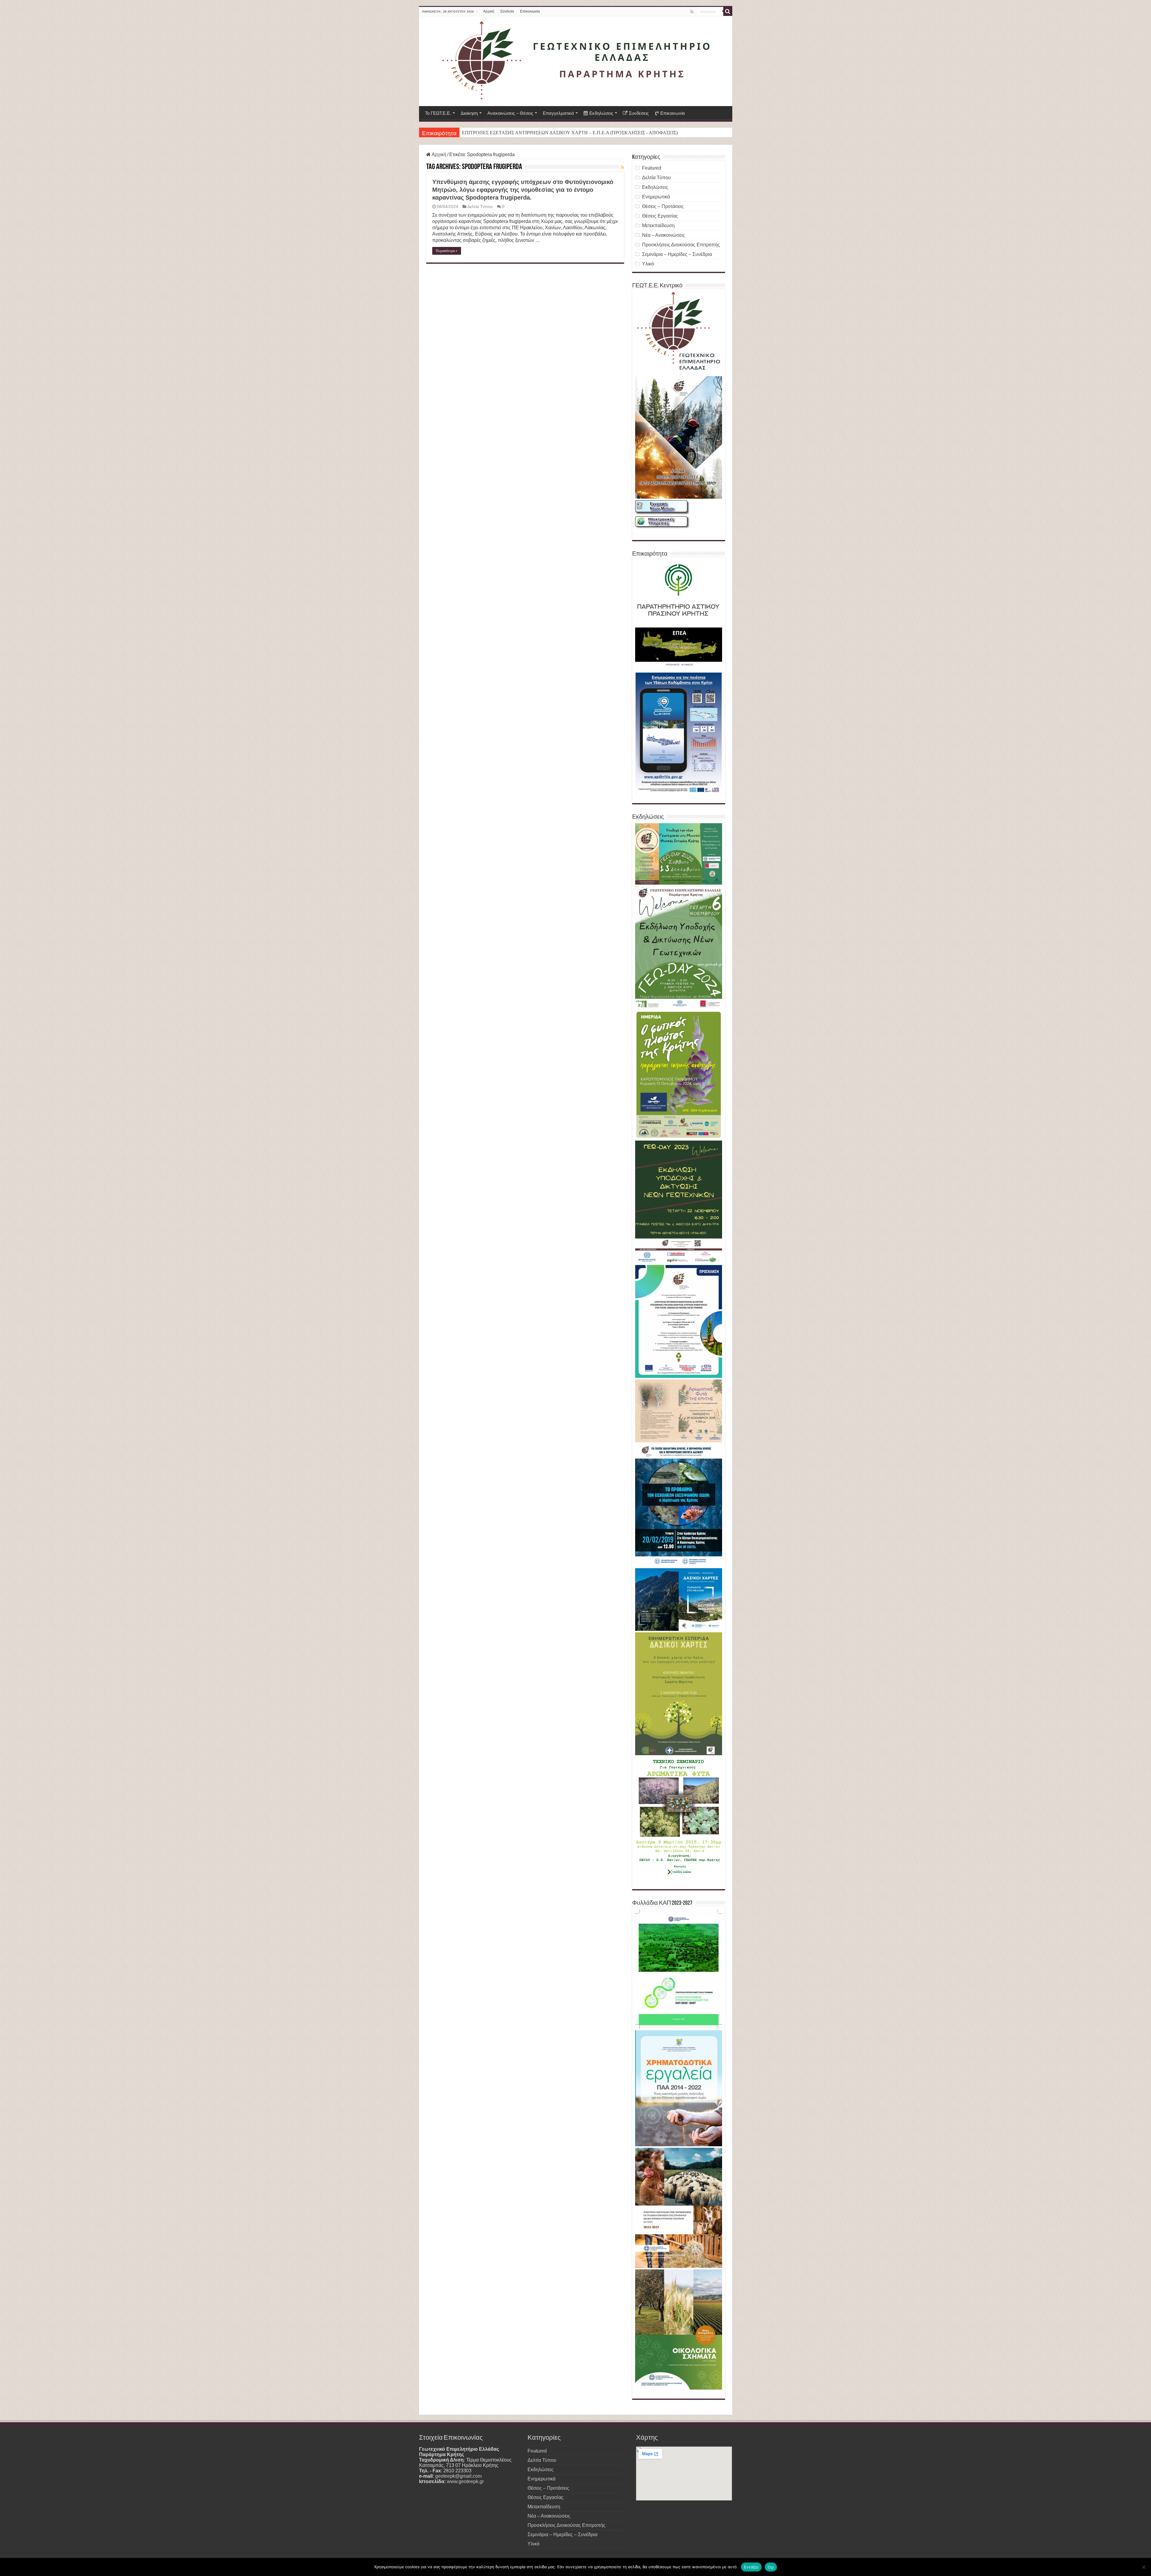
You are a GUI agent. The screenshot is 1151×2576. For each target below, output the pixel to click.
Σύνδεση (507, 11)
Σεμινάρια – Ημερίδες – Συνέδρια (677, 254)
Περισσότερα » (447, 251)
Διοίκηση (469, 113)
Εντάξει (751, 2567)
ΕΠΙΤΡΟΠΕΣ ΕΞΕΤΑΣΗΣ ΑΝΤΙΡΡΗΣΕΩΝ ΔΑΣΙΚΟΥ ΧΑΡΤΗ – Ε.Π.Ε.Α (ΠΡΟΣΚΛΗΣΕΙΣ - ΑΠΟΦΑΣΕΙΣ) (570, 133)
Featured (652, 168)
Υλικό (648, 264)
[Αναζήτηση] (728, 11)
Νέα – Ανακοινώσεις (663, 235)
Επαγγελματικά (558, 113)
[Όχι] (1144, 2567)
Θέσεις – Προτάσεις (663, 206)
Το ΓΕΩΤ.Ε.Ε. (438, 113)
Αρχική (489, 11)
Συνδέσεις (639, 113)
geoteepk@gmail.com (458, 2476)
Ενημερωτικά (656, 197)
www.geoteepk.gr (465, 2481)
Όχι (771, 2567)
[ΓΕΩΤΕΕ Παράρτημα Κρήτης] (576, 61)
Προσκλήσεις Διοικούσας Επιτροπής (681, 245)
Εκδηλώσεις (601, 113)
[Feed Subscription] (622, 167)
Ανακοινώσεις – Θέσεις (510, 113)
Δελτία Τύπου (480, 207)
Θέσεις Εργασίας (660, 216)
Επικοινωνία (530, 11)
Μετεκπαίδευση (658, 226)
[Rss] (692, 12)
